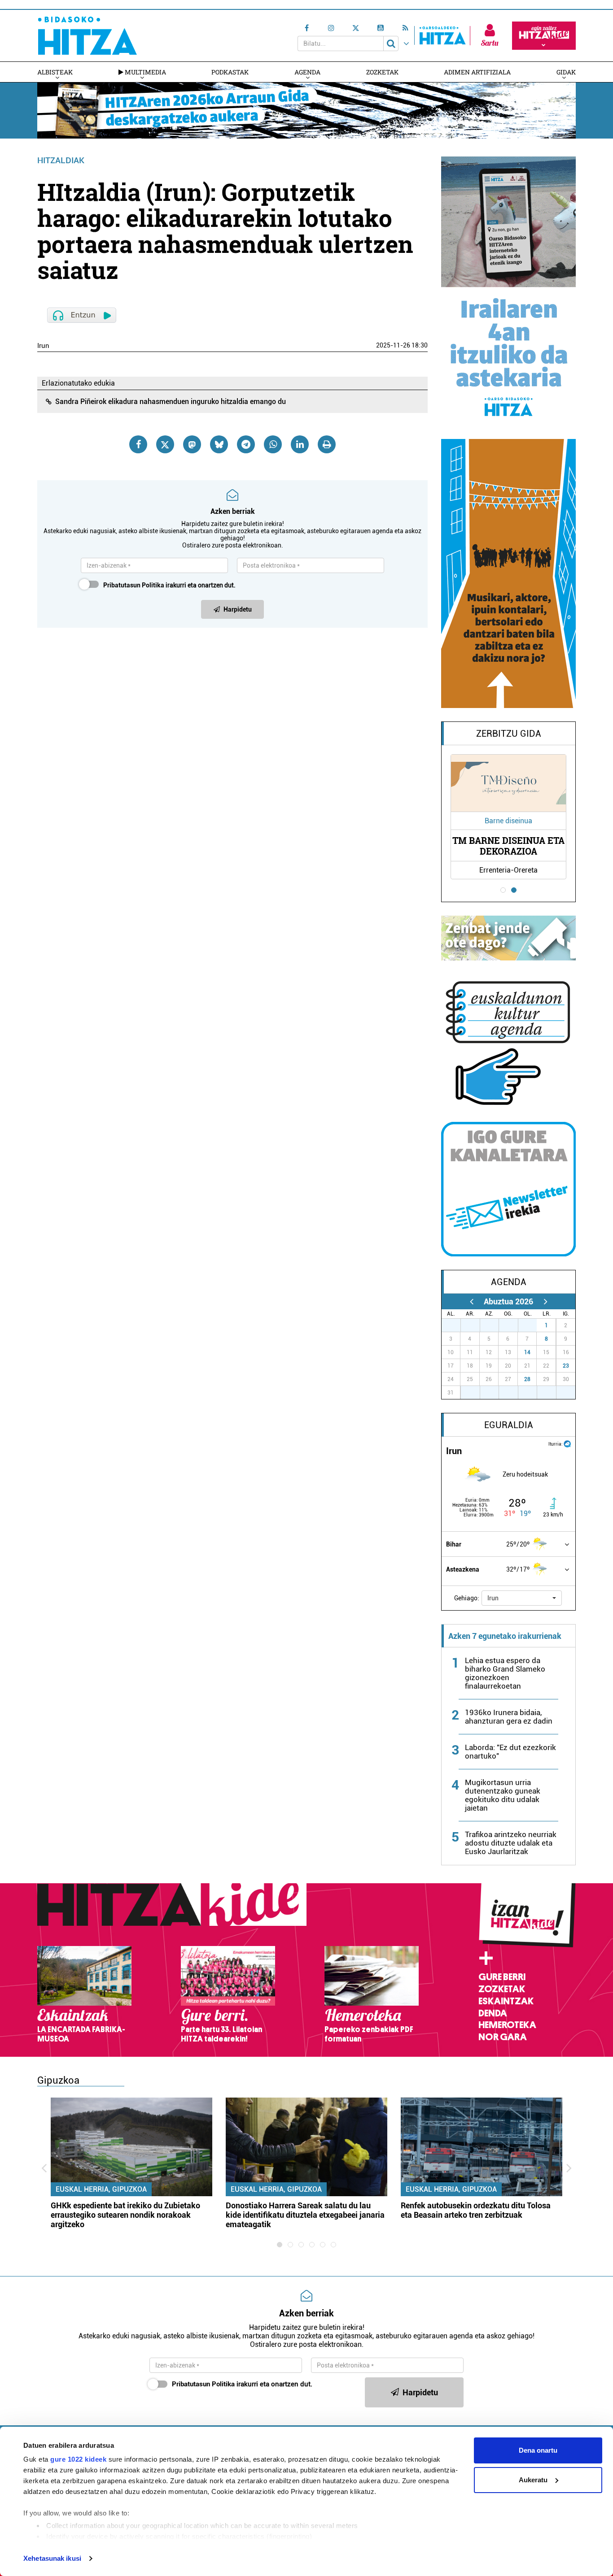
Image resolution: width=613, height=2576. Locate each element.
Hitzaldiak (61, 160)
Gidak (566, 72)
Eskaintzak (506, 2001)
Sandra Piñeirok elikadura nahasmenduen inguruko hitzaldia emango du (171, 402)
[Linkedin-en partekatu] (300, 444)
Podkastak (230, 72)
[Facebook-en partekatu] (138, 444)
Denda (493, 2013)
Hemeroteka (507, 2025)
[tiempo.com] (567, 1443)
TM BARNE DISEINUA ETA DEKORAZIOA (508, 846)
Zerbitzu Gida (509, 734)
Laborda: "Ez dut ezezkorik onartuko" (510, 1752)
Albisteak (55, 72)
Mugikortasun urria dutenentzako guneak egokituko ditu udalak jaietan (503, 1795)
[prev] (471, 1301)
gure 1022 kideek (78, 2459)
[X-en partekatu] (165, 444)
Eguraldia (509, 1425)
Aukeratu (533, 2480)
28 (527, 1379)
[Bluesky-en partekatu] (219, 444)
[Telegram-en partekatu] (246, 444)
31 (532, 1325)
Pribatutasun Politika (134, 585)
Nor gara (503, 2037)
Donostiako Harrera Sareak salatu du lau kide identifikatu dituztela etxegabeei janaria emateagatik (305, 2215)
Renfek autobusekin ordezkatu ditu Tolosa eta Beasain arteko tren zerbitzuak (476, 2210)
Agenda (307, 72)
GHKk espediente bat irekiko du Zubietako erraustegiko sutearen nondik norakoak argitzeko (125, 2215)
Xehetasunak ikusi (52, 2558)
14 (527, 1352)
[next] (545, 1301)
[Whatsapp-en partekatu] (273, 444)
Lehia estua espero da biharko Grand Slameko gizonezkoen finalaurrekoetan (505, 1673)
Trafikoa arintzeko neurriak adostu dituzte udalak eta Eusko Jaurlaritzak (511, 1843)
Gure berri (502, 1977)
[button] (522, 1598)
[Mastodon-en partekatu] (192, 444)
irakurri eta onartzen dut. (169, 585)
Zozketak (382, 72)
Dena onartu (538, 2450)
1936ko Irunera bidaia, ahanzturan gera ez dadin (509, 1717)
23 (566, 1366)
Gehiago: (467, 1598)
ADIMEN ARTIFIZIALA (477, 72)
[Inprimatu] (327, 444)
